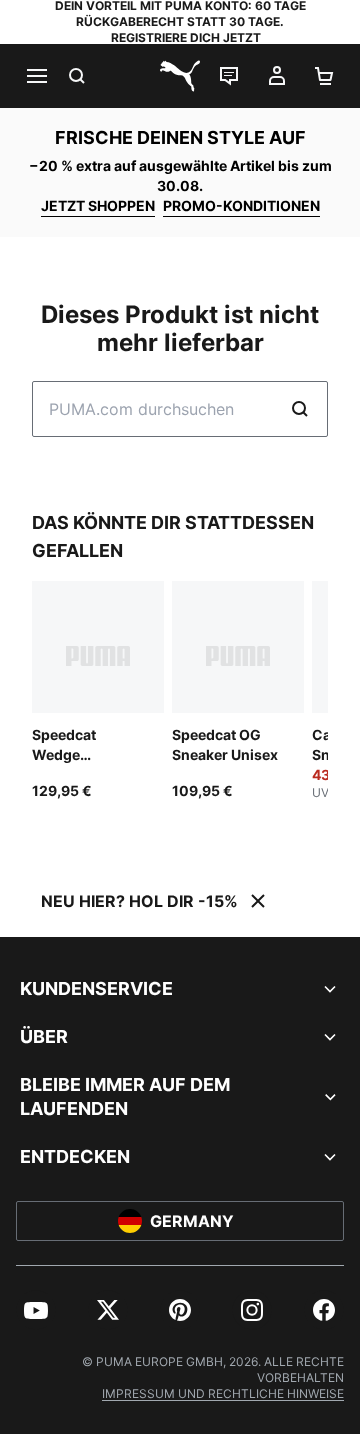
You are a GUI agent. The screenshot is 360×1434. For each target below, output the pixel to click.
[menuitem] (36, 1310)
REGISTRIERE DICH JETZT (186, 37)
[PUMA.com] (180, 76)
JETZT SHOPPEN (98, 205)
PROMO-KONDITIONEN (241, 205)
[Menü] (36, 76)
